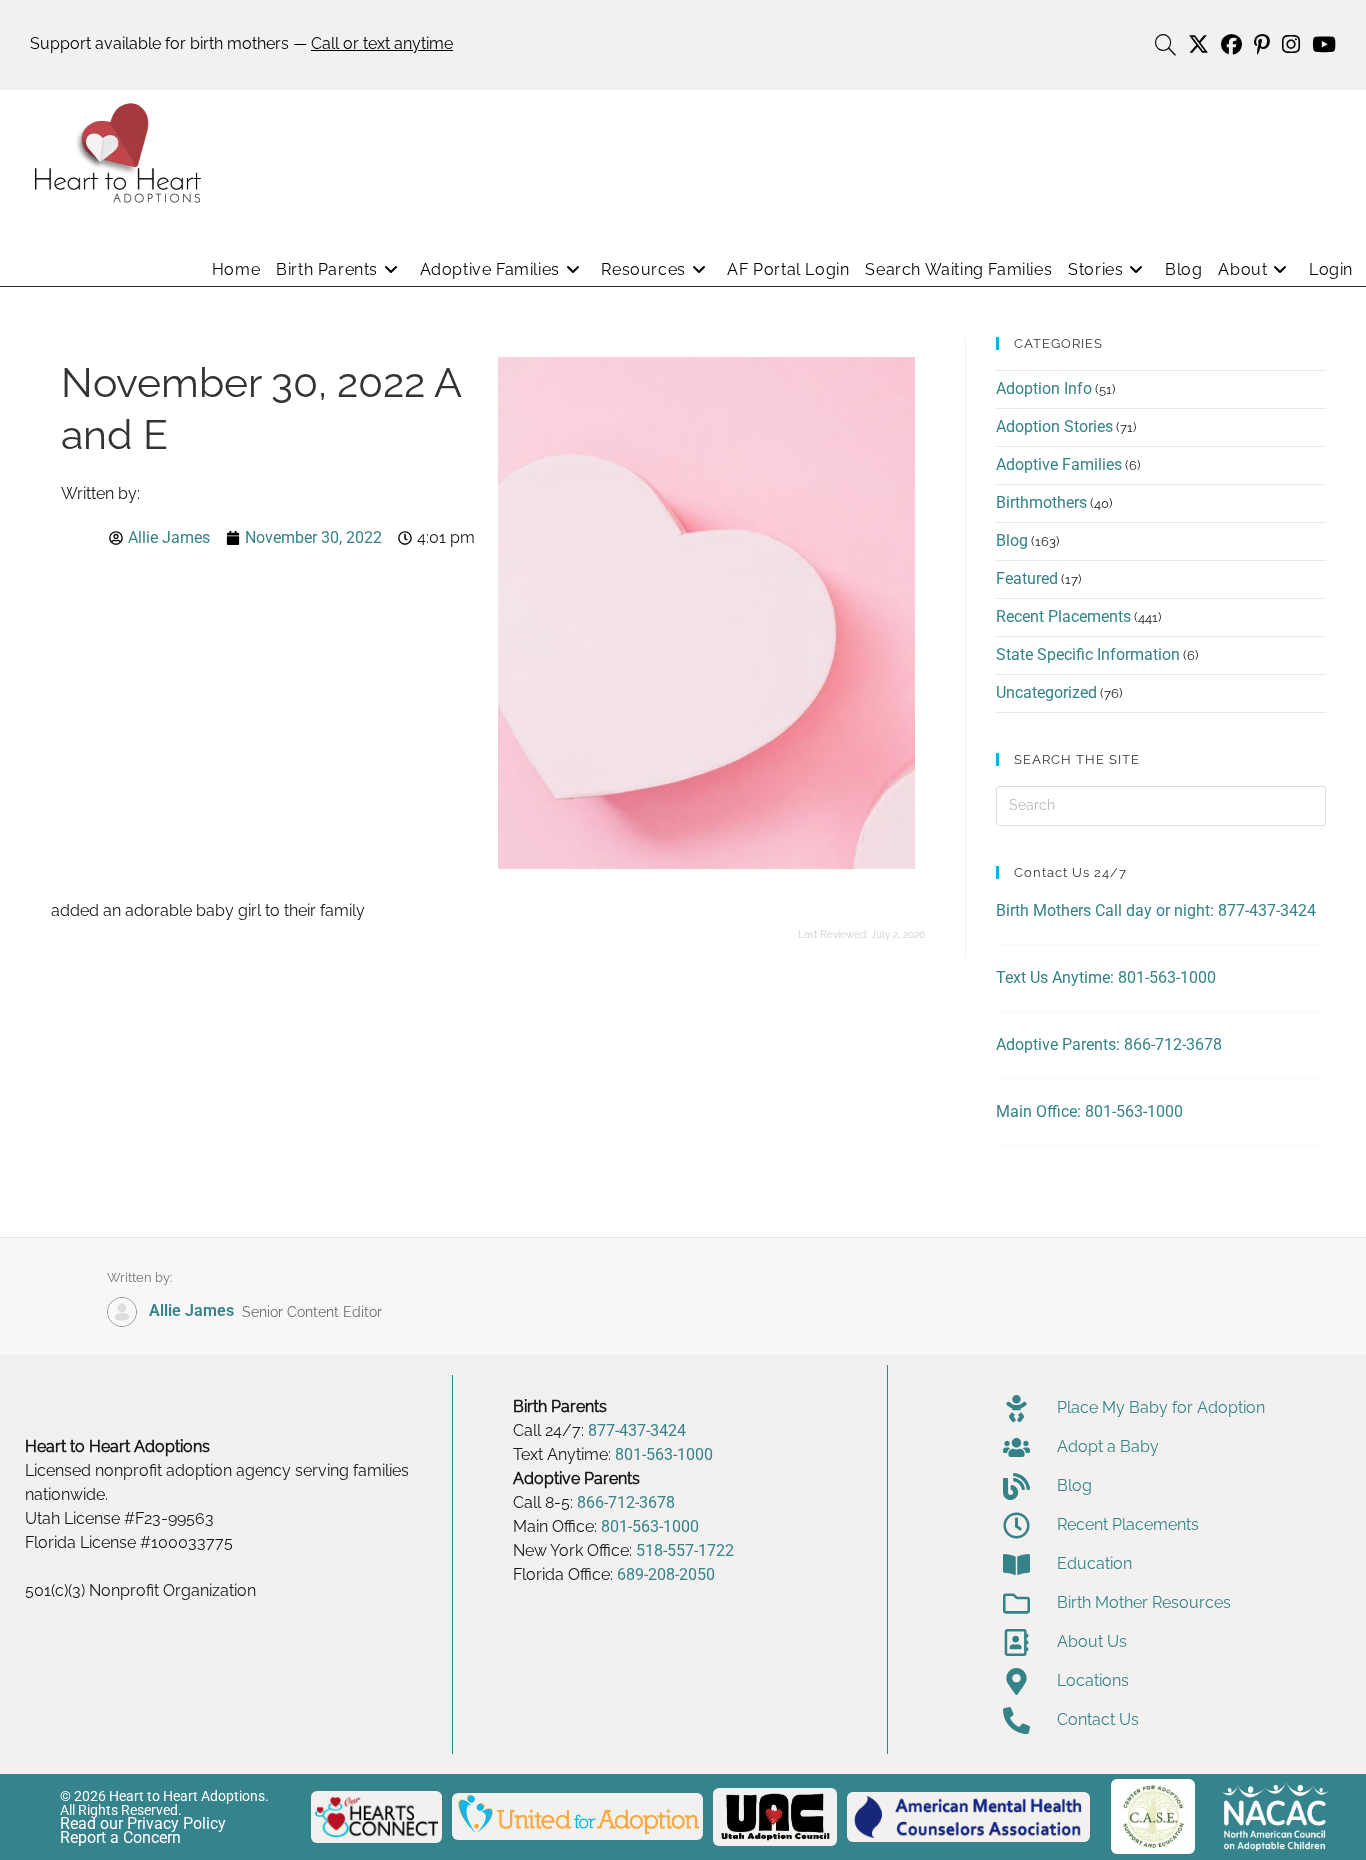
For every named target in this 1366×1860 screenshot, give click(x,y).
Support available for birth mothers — (241, 43)
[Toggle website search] (1165, 45)
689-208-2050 (666, 1574)
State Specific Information (1088, 654)
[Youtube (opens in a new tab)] (1321, 44)
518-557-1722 (685, 1550)
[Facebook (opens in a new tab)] (1231, 44)
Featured (1027, 578)
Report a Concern (120, 1837)
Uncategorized (1046, 692)
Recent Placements (1063, 616)
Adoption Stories (1054, 426)
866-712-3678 (626, 1502)
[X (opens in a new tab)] (1198, 44)
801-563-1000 (664, 1454)
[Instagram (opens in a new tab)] (1291, 44)
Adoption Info (1044, 388)
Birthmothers (1041, 502)
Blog (1012, 540)
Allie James (191, 1310)
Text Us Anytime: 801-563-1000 (1106, 977)
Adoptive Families (1059, 464)
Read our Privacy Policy (143, 1823)
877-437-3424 (637, 1430)
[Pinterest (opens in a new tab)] (1262, 44)
